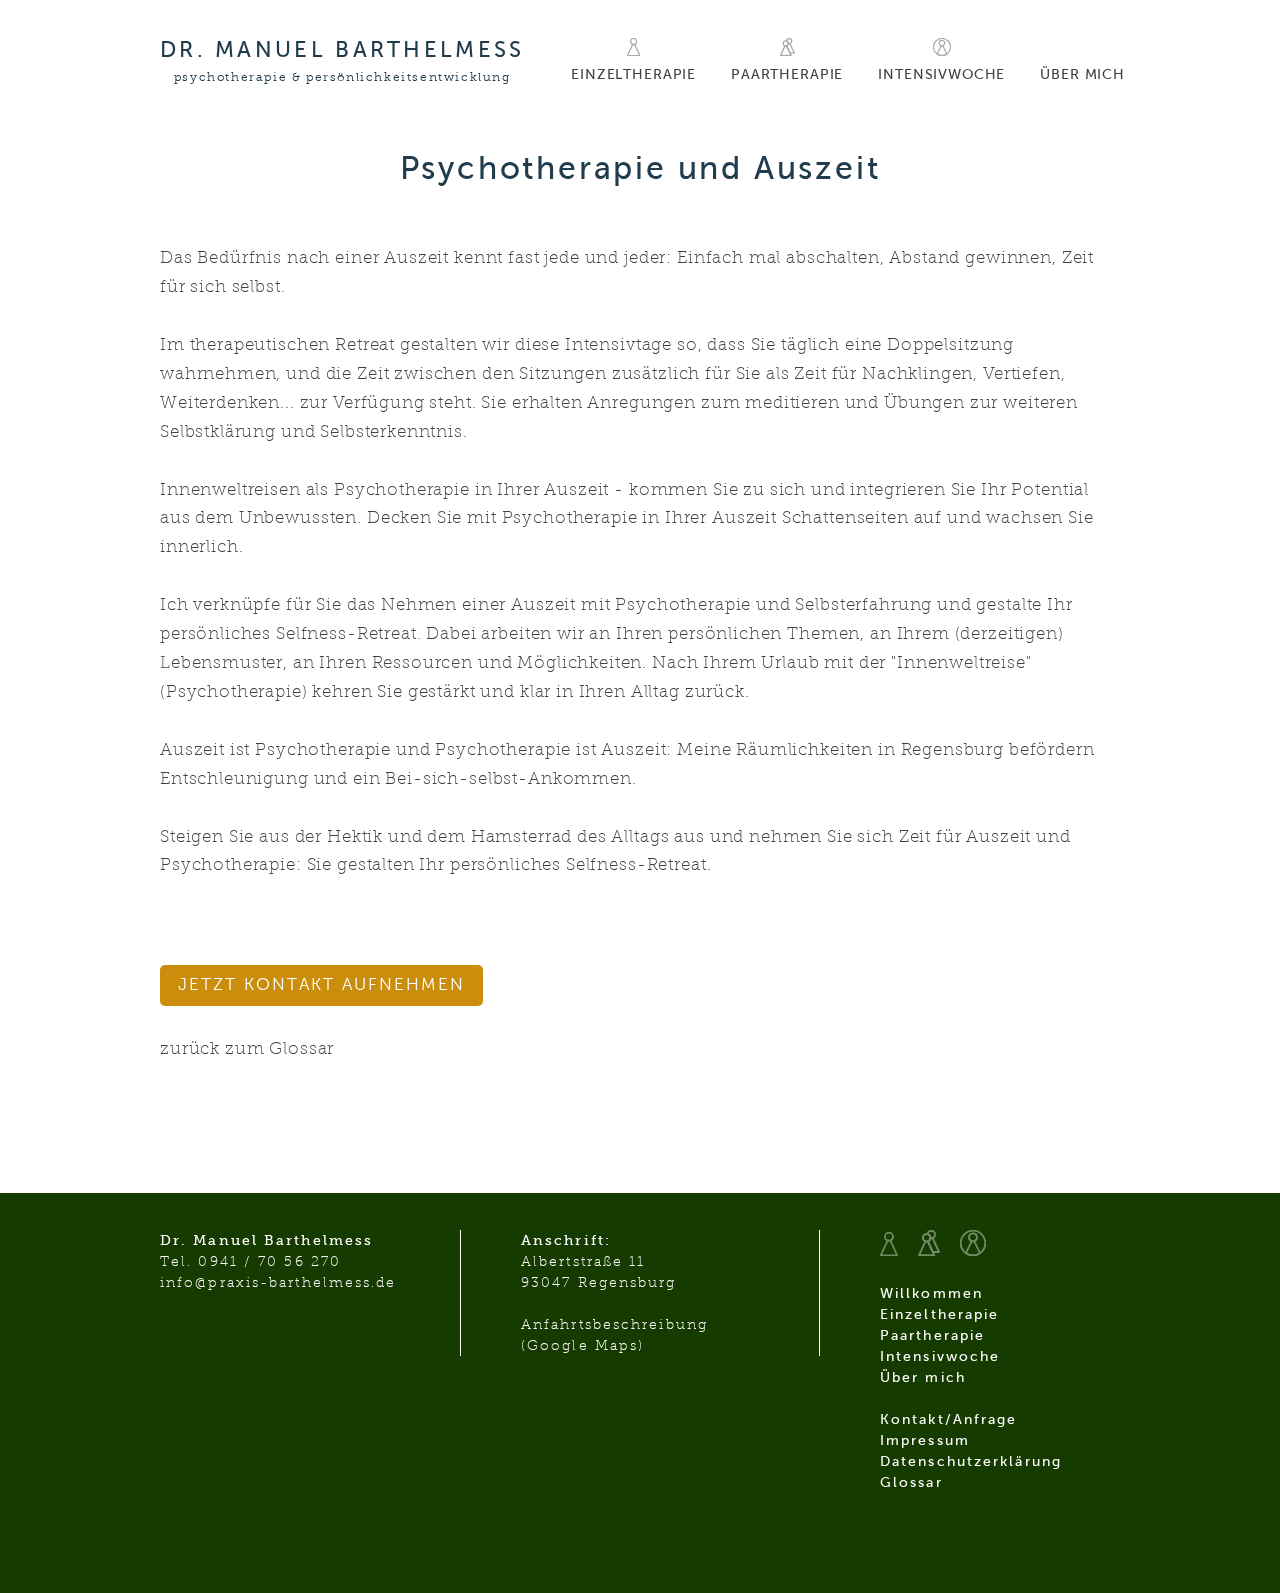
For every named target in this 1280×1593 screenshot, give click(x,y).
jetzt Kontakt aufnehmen (321, 984)
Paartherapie (787, 74)
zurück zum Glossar (247, 1048)
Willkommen (931, 1293)
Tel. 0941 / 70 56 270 (250, 1261)
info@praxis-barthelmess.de (278, 1282)
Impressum (925, 1440)
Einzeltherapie (633, 74)
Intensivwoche (941, 74)
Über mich (1082, 74)
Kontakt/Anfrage (949, 1419)
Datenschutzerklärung (971, 1461)
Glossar (911, 1482)
